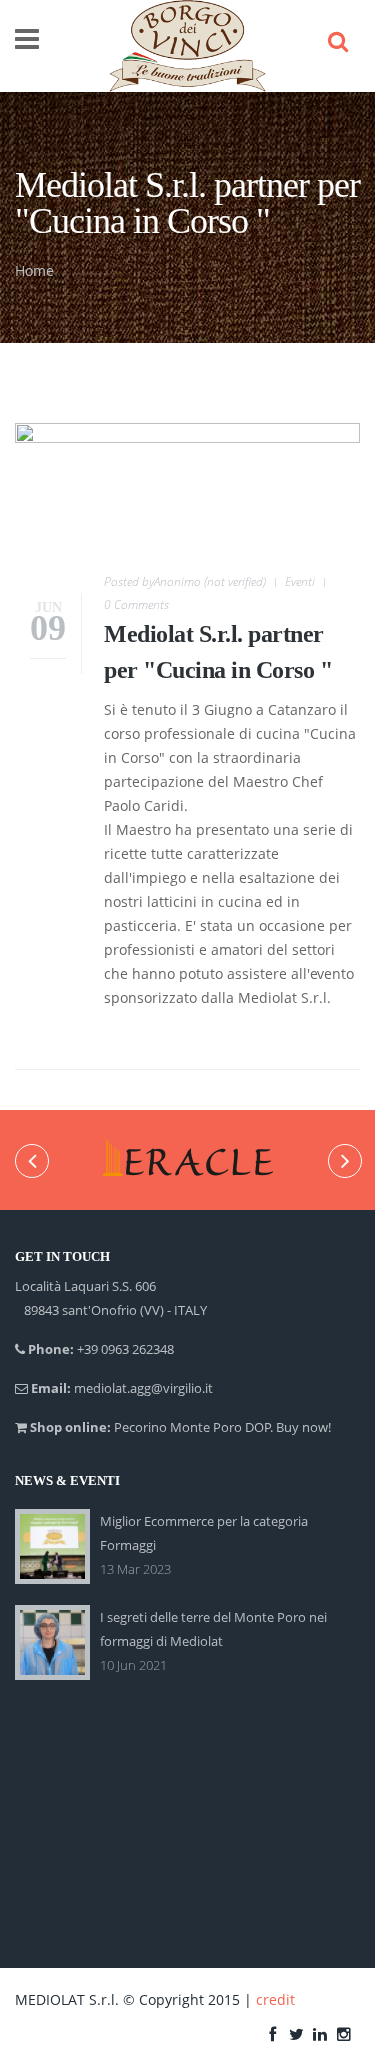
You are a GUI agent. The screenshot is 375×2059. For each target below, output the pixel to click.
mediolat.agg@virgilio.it (143, 1388)
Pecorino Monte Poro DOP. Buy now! (222, 1427)
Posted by (185, 581)
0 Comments (136, 604)
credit (275, 1999)
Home (34, 270)
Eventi (300, 581)
